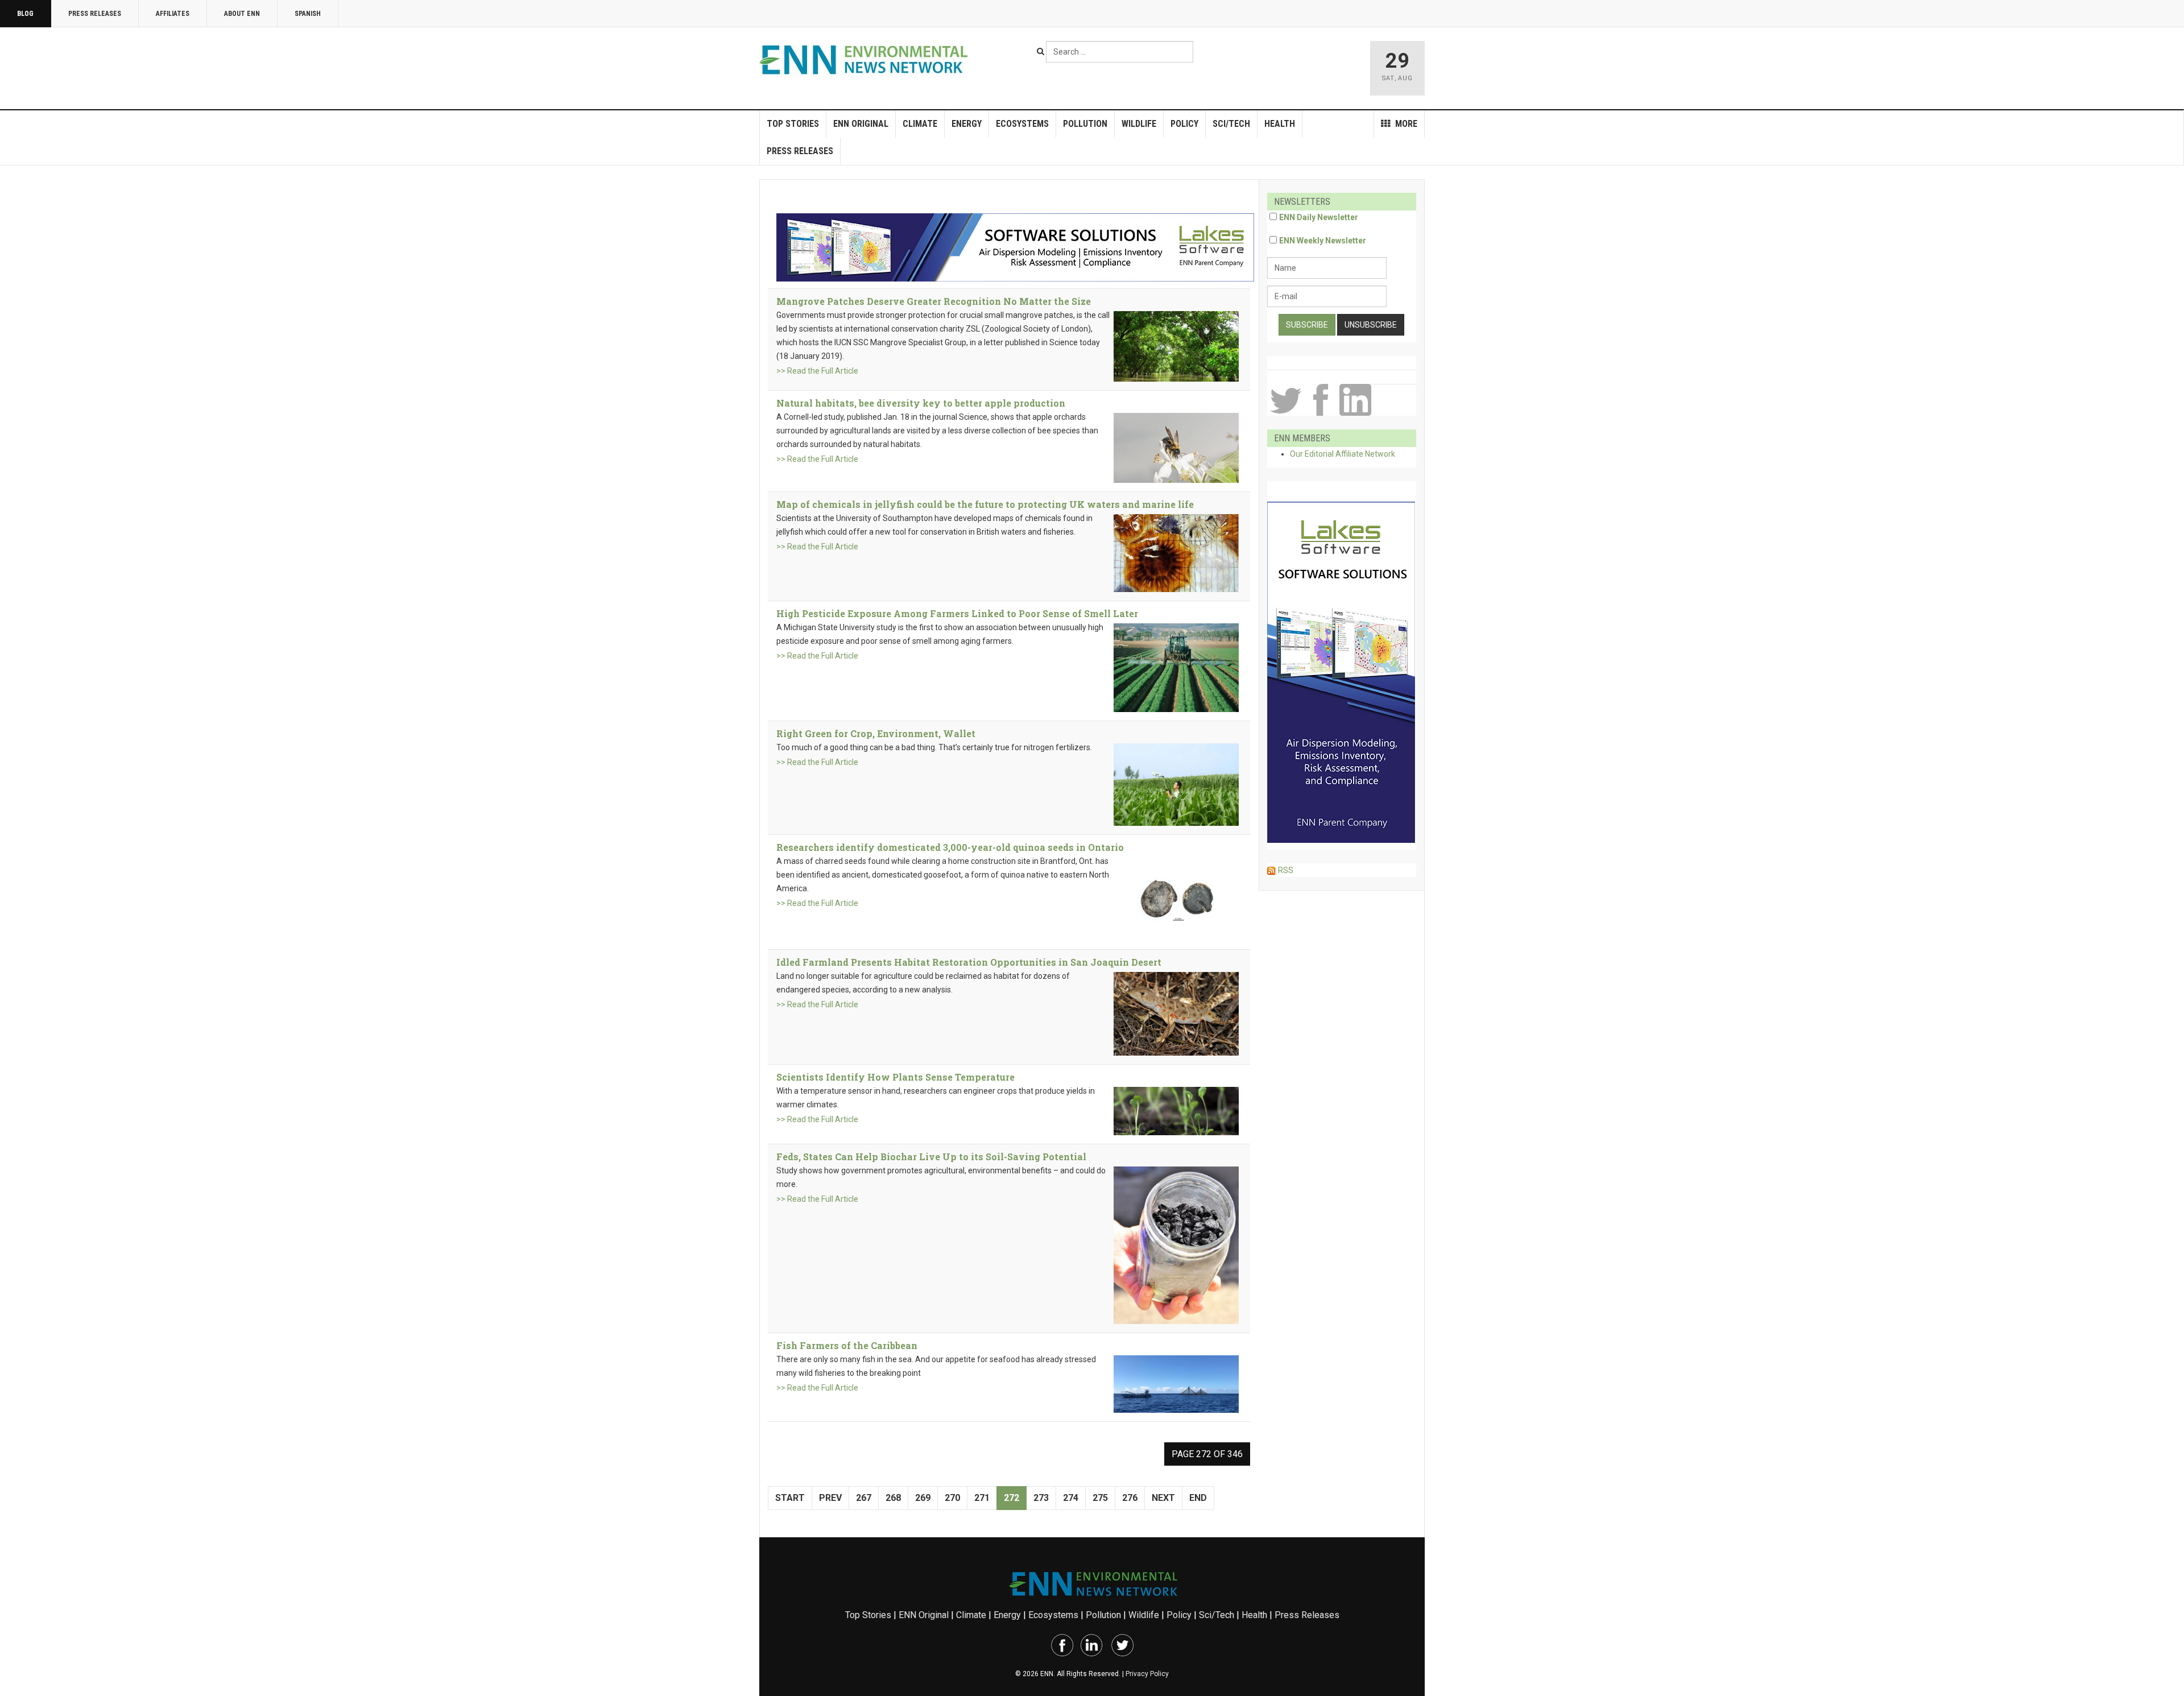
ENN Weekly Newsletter (1323, 241)
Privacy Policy (1147, 1674)
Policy (1184, 124)
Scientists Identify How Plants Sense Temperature (895, 1077)
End (1198, 1498)
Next (1163, 1498)
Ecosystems (1022, 124)
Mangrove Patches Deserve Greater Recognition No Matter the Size (934, 301)
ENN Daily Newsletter (1319, 217)
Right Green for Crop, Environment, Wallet (876, 733)
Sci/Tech (1231, 124)
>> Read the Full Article (817, 371)
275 (1100, 1498)
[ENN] (866, 60)
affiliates (173, 14)
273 (1041, 1498)
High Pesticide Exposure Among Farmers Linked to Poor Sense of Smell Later (957, 613)
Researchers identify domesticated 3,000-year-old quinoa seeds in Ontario (950, 847)
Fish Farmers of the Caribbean (847, 1345)
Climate (920, 124)
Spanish (308, 14)
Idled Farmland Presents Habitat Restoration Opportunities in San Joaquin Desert (969, 962)
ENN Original (861, 124)
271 (982, 1498)
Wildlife (1139, 124)
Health (1280, 124)
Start (790, 1498)
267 (864, 1498)
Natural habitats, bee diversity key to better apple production (921, 403)
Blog (25, 14)
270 (952, 1498)
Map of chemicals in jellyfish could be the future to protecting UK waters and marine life (985, 504)
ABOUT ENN (242, 14)
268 (893, 1498)
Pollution (1085, 124)
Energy (967, 124)
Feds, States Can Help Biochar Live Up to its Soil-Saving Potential (931, 1157)
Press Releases (95, 14)
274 (1071, 1498)
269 (923, 1498)
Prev (830, 1498)
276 (1130, 1498)
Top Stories (793, 124)
